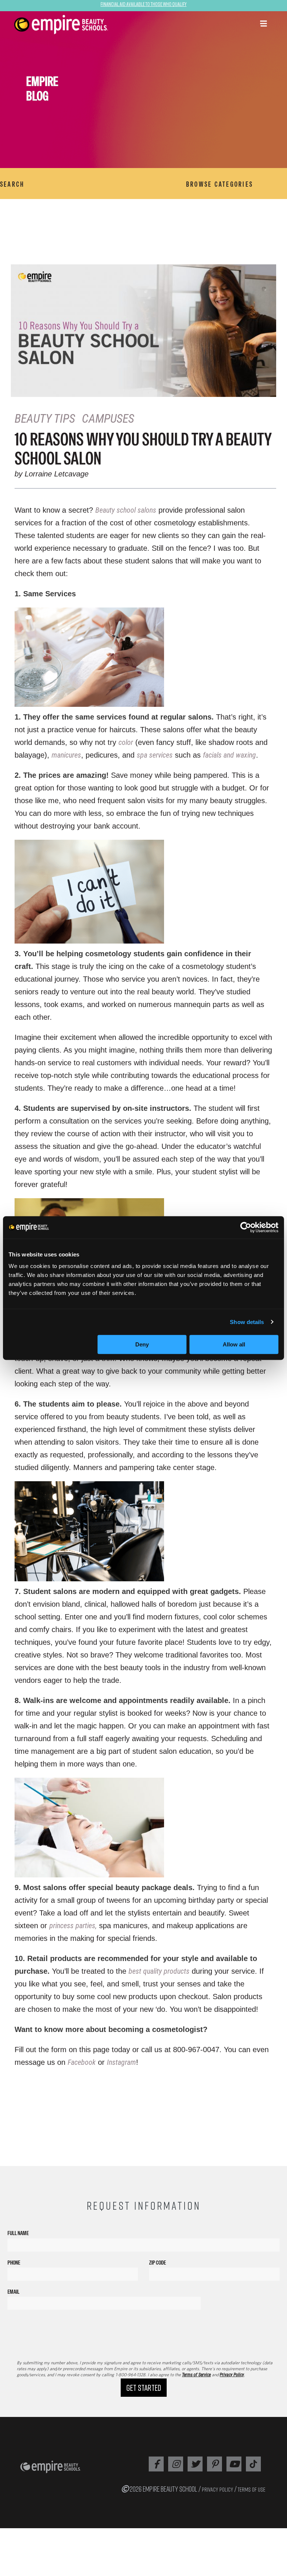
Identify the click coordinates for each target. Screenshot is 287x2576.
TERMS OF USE (251, 2489)
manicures (66, 755)
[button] (263, 24)
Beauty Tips (45, 419)
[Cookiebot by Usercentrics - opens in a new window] (246, 1227)
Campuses (108, 419)
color (126, 742)
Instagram (121, 2062)
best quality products (159, 1971)
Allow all (234, 1344)
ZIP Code (158, 2263)
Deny (142, 1344)
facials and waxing (229, 755)
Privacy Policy (232, 2375)
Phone (14, 2263)
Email (13, 2292)
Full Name (18, 2233)
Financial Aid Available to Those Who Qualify (143, 4)
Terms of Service (196, 2375)
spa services (155, 755)
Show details (247, 1322)
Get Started (144, 2388)
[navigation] (86, 25)
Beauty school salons (126, 510)
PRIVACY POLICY (217, 2489)
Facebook (82, 2062)
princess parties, (73, 1926)
